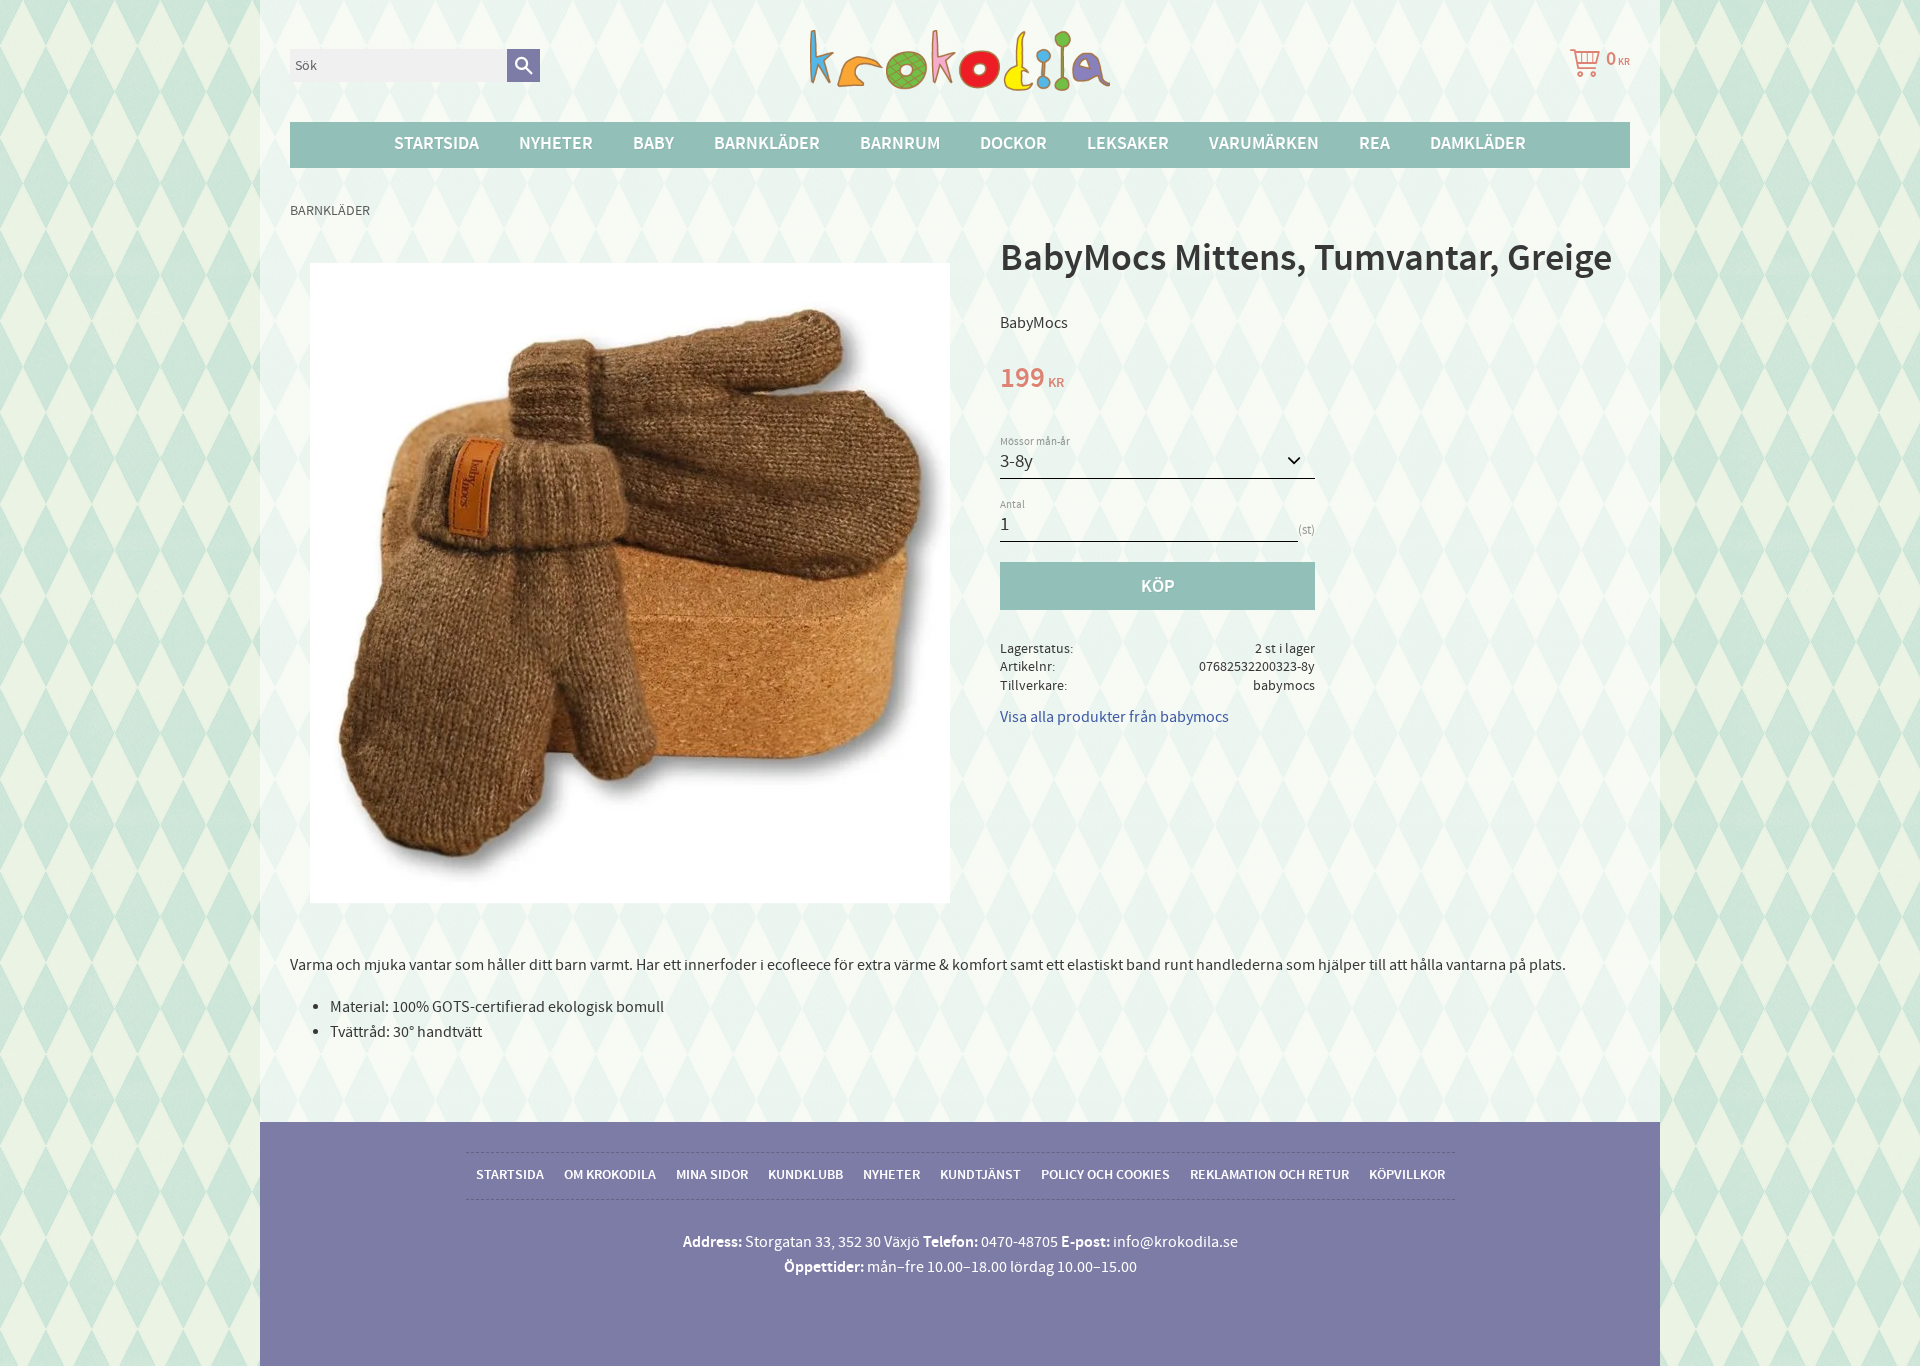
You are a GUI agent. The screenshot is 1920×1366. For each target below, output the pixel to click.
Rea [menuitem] (1374, 144)
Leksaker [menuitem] (1128, 144)
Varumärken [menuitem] (1264, 144)
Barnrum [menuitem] (900, 144)
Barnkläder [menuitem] (767, 144)
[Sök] (523, 65)
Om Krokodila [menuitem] (610, 1175)
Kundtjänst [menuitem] (980, 1175)
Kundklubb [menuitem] (805, 1175)
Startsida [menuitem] (436, 144)
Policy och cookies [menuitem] (1105, 1175)
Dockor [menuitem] (1013, 144)
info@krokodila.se (1175, 1242)
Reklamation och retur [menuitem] (1269, 1175)
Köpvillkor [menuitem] (1407, 1175)
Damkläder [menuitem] (1478, 144)
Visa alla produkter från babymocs (1114, 717)
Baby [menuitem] (653, 144)
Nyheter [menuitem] (556, 144)
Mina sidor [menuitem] (712, 1175)
